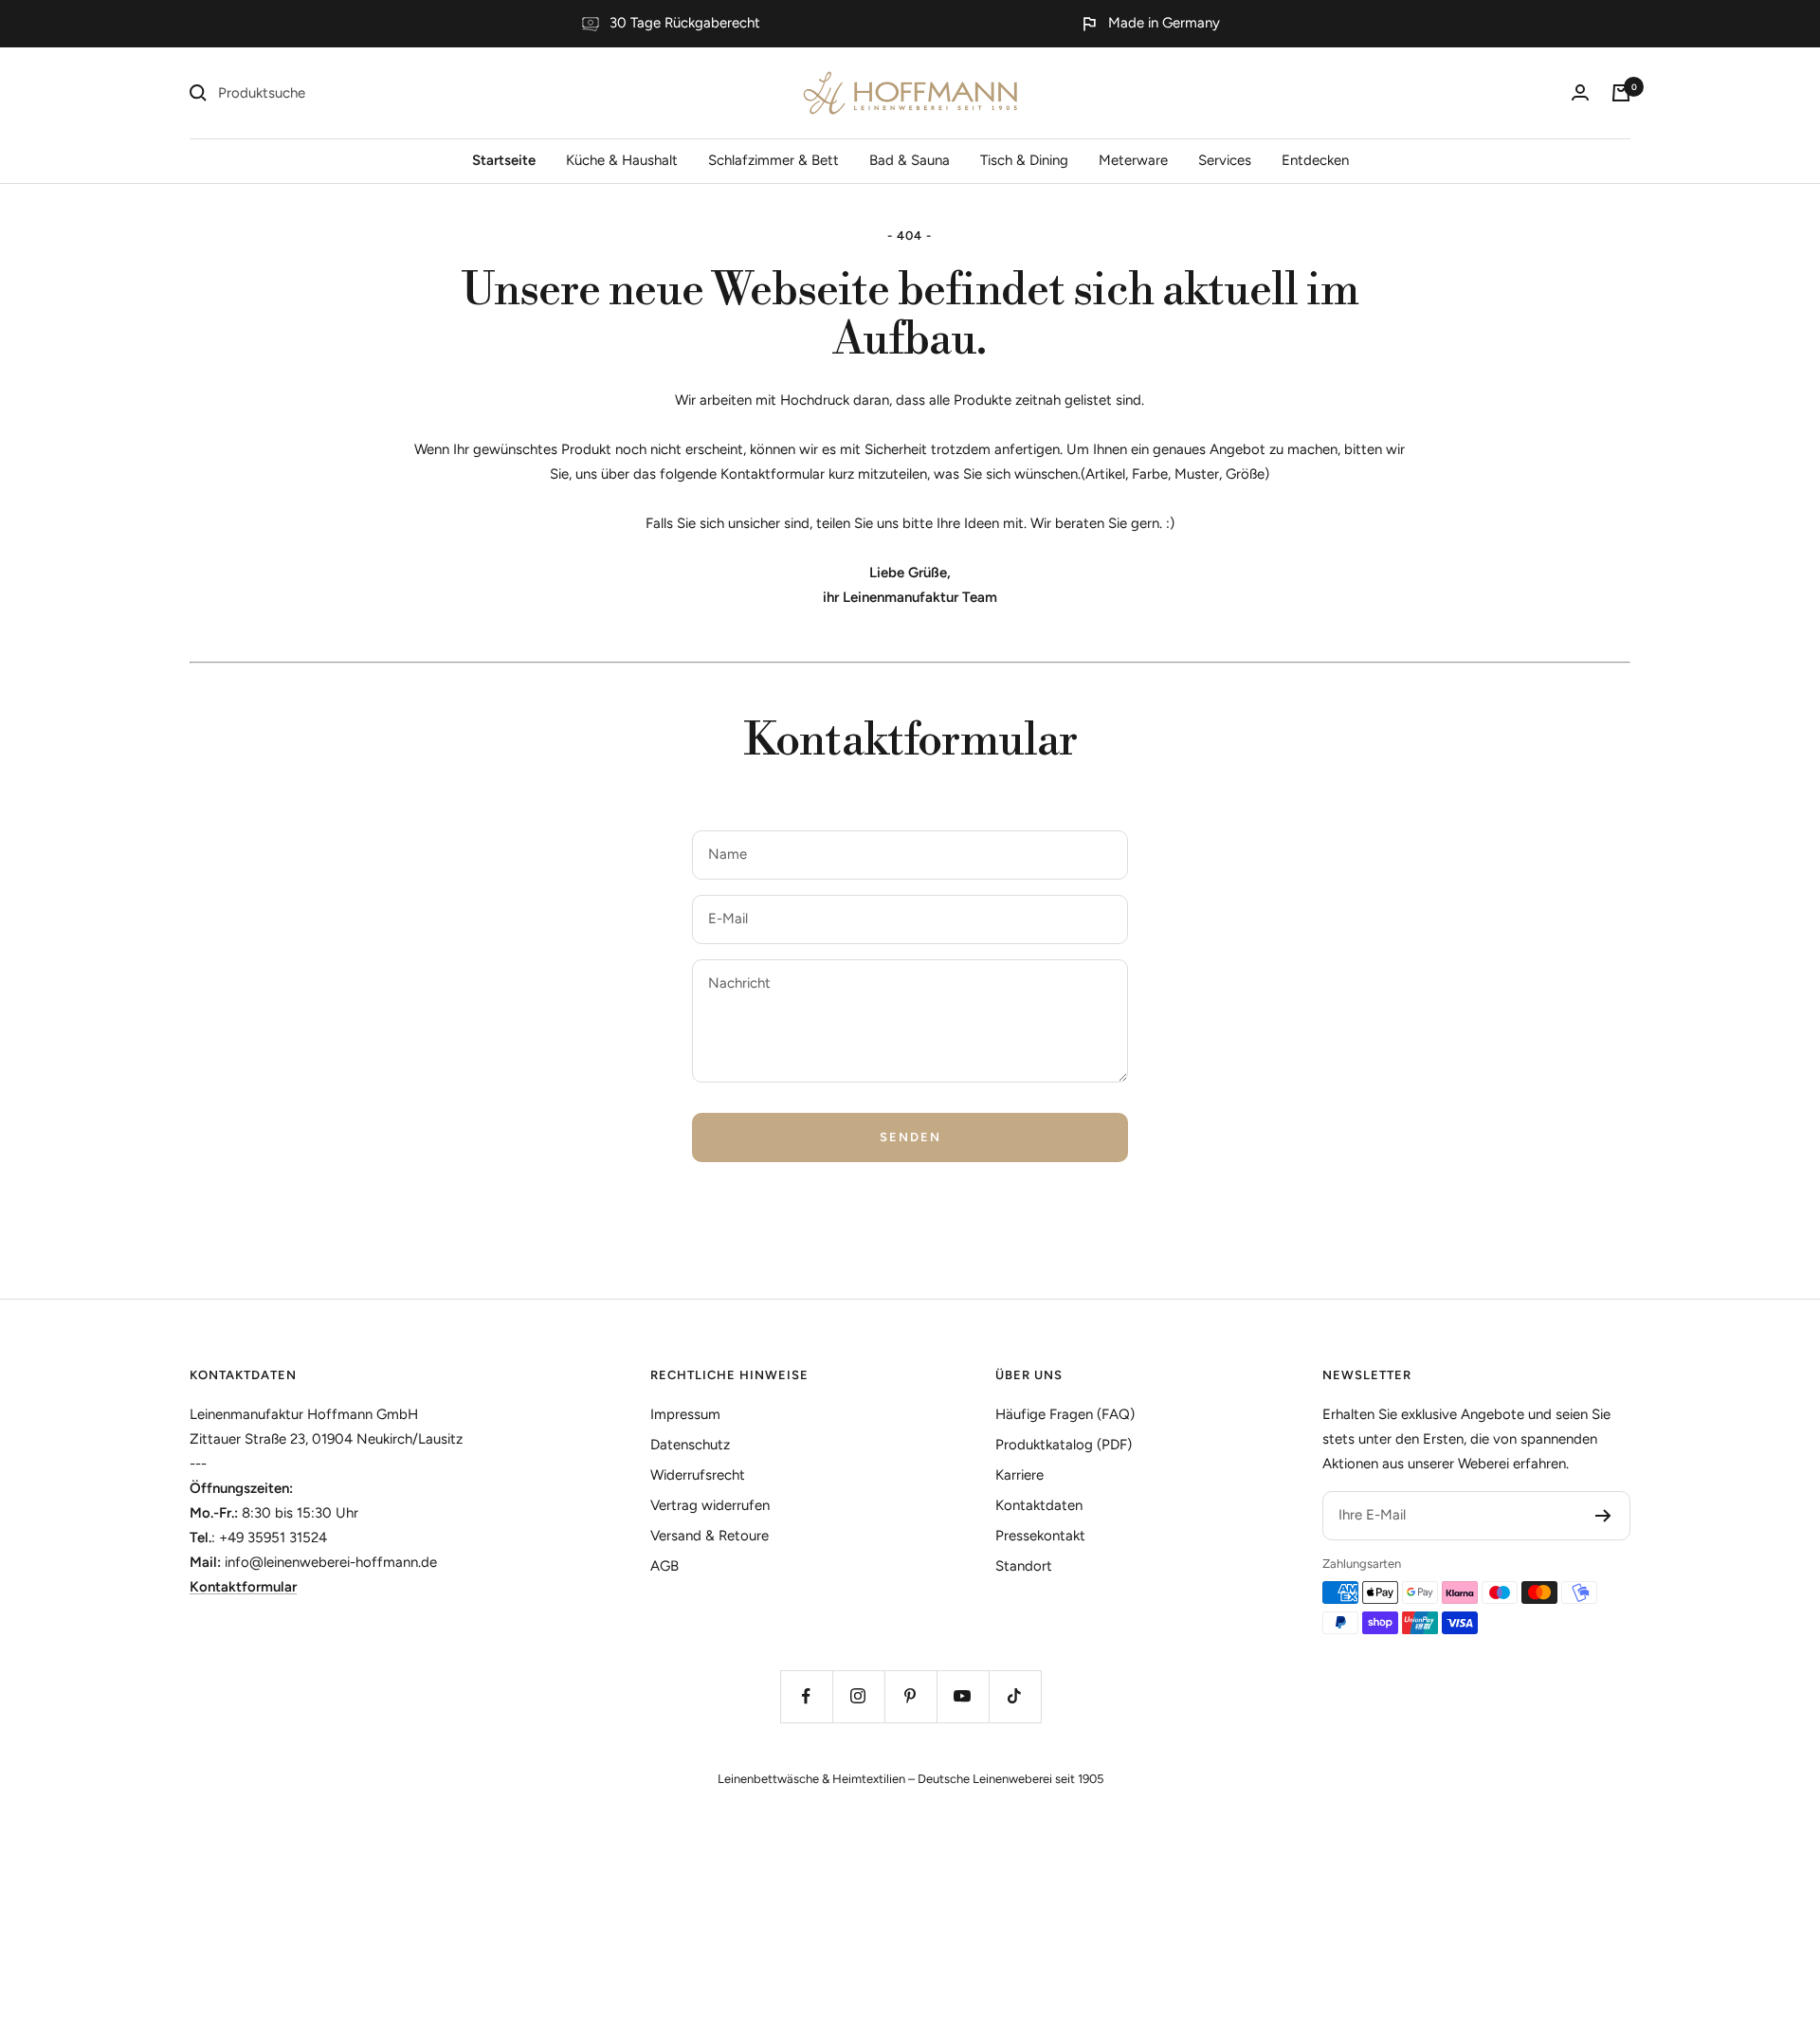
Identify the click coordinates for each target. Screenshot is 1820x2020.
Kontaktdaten (243, 1375)
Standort (1024, 1566)
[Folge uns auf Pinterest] (910, 1696)
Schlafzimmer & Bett (773, 160)
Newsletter (1367, 1375)
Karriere (1019, 1475)
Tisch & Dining (1024, 160)
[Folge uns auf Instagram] (858, 1696)
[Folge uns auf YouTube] (963, 1696)
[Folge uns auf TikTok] (1015, 1696)
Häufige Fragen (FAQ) (1065, 1414)
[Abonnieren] (1603, 1516)
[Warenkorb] (1621, 93)
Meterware (1133, 160)
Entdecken (1315, 160)
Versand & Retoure (710, 1536)
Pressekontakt (1040, 1536)
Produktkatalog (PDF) (1064, 1445)
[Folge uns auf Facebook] (806, 1696)
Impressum (685, 1414)
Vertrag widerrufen (710, 1505)
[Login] (1580, 92)
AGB (664, 1566)
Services (1225, 160)
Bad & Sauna (910, 160)
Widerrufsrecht (698, 1475)
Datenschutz (690, 1445)
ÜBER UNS (1029, 1375)
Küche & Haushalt (622, 160)
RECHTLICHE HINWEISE (729, 1375)
